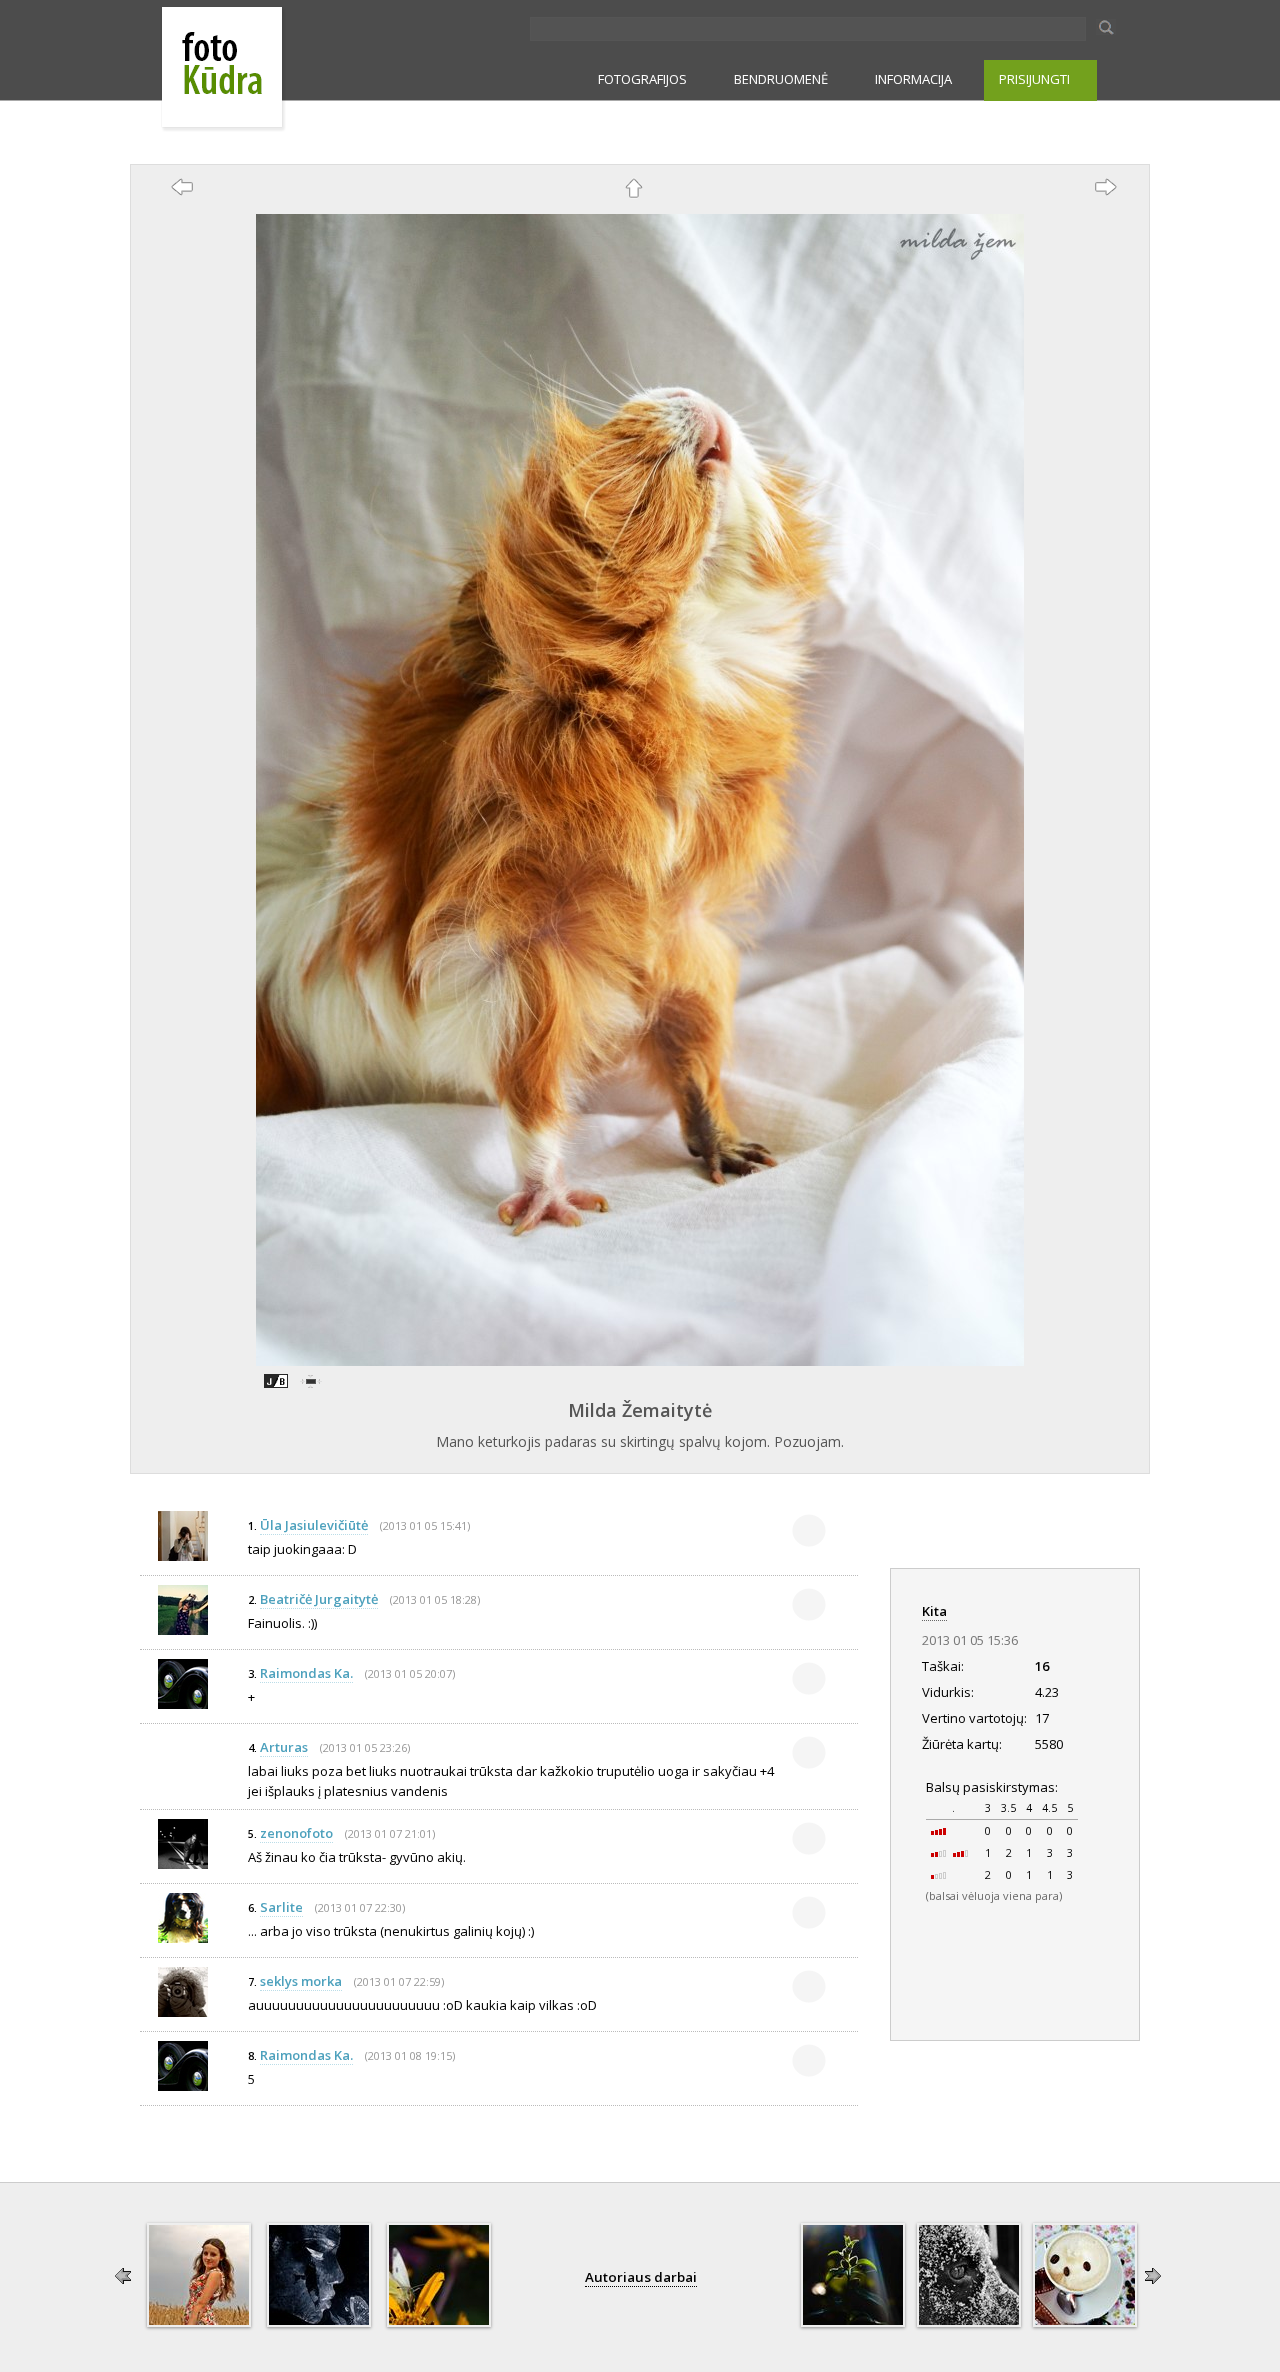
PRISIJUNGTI (1034, 79)
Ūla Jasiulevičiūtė (314, 1525)
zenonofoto (296, 1833)
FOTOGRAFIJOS (642, 79)
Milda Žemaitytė (640, 1410)
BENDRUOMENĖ (781, 79)
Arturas (284, 1747)
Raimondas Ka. (306, 1673)
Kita (934, 1611)
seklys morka (301, 1981)
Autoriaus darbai (641, 2277)
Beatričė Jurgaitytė (319, 1599)
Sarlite (281, 1907)
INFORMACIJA (913, 79)
